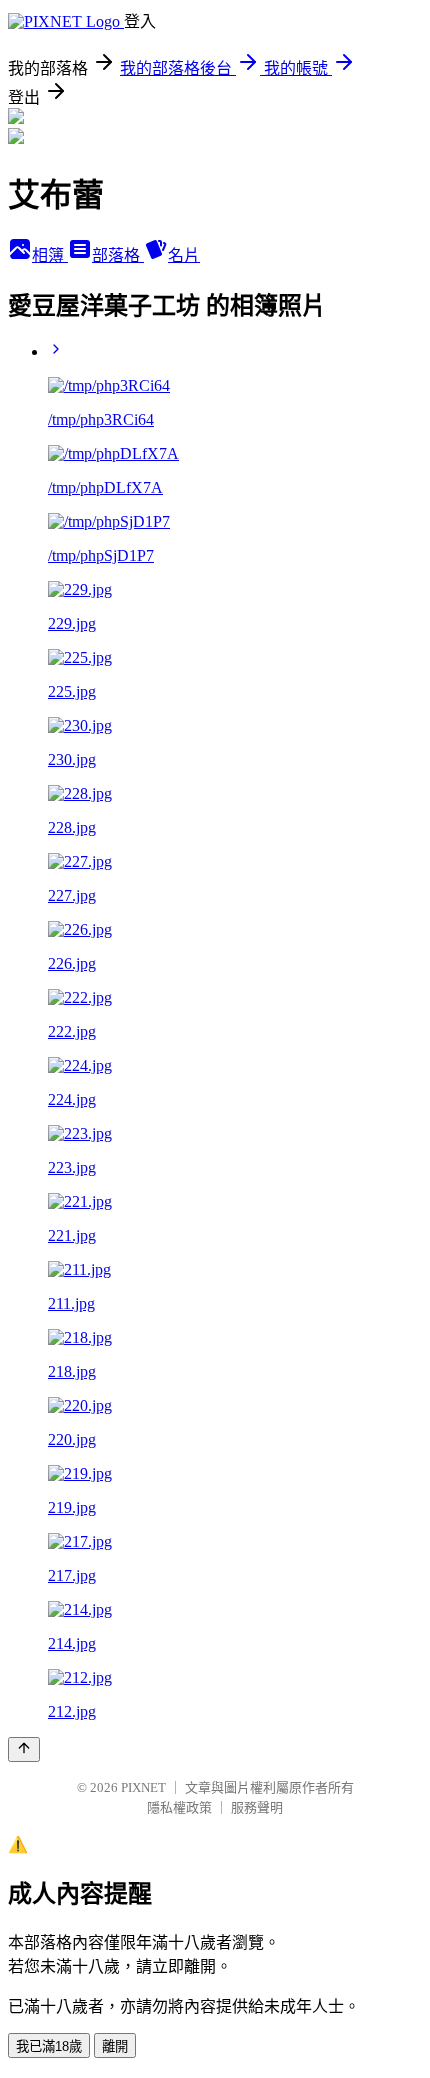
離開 (115, 2046)
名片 (184, 255)
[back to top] (24, 1749)
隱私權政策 (179, 1807)
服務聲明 (257, 1807)
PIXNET (143, 1787)
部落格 (118, 255)
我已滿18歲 (49, 2046)
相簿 (50, 255)
